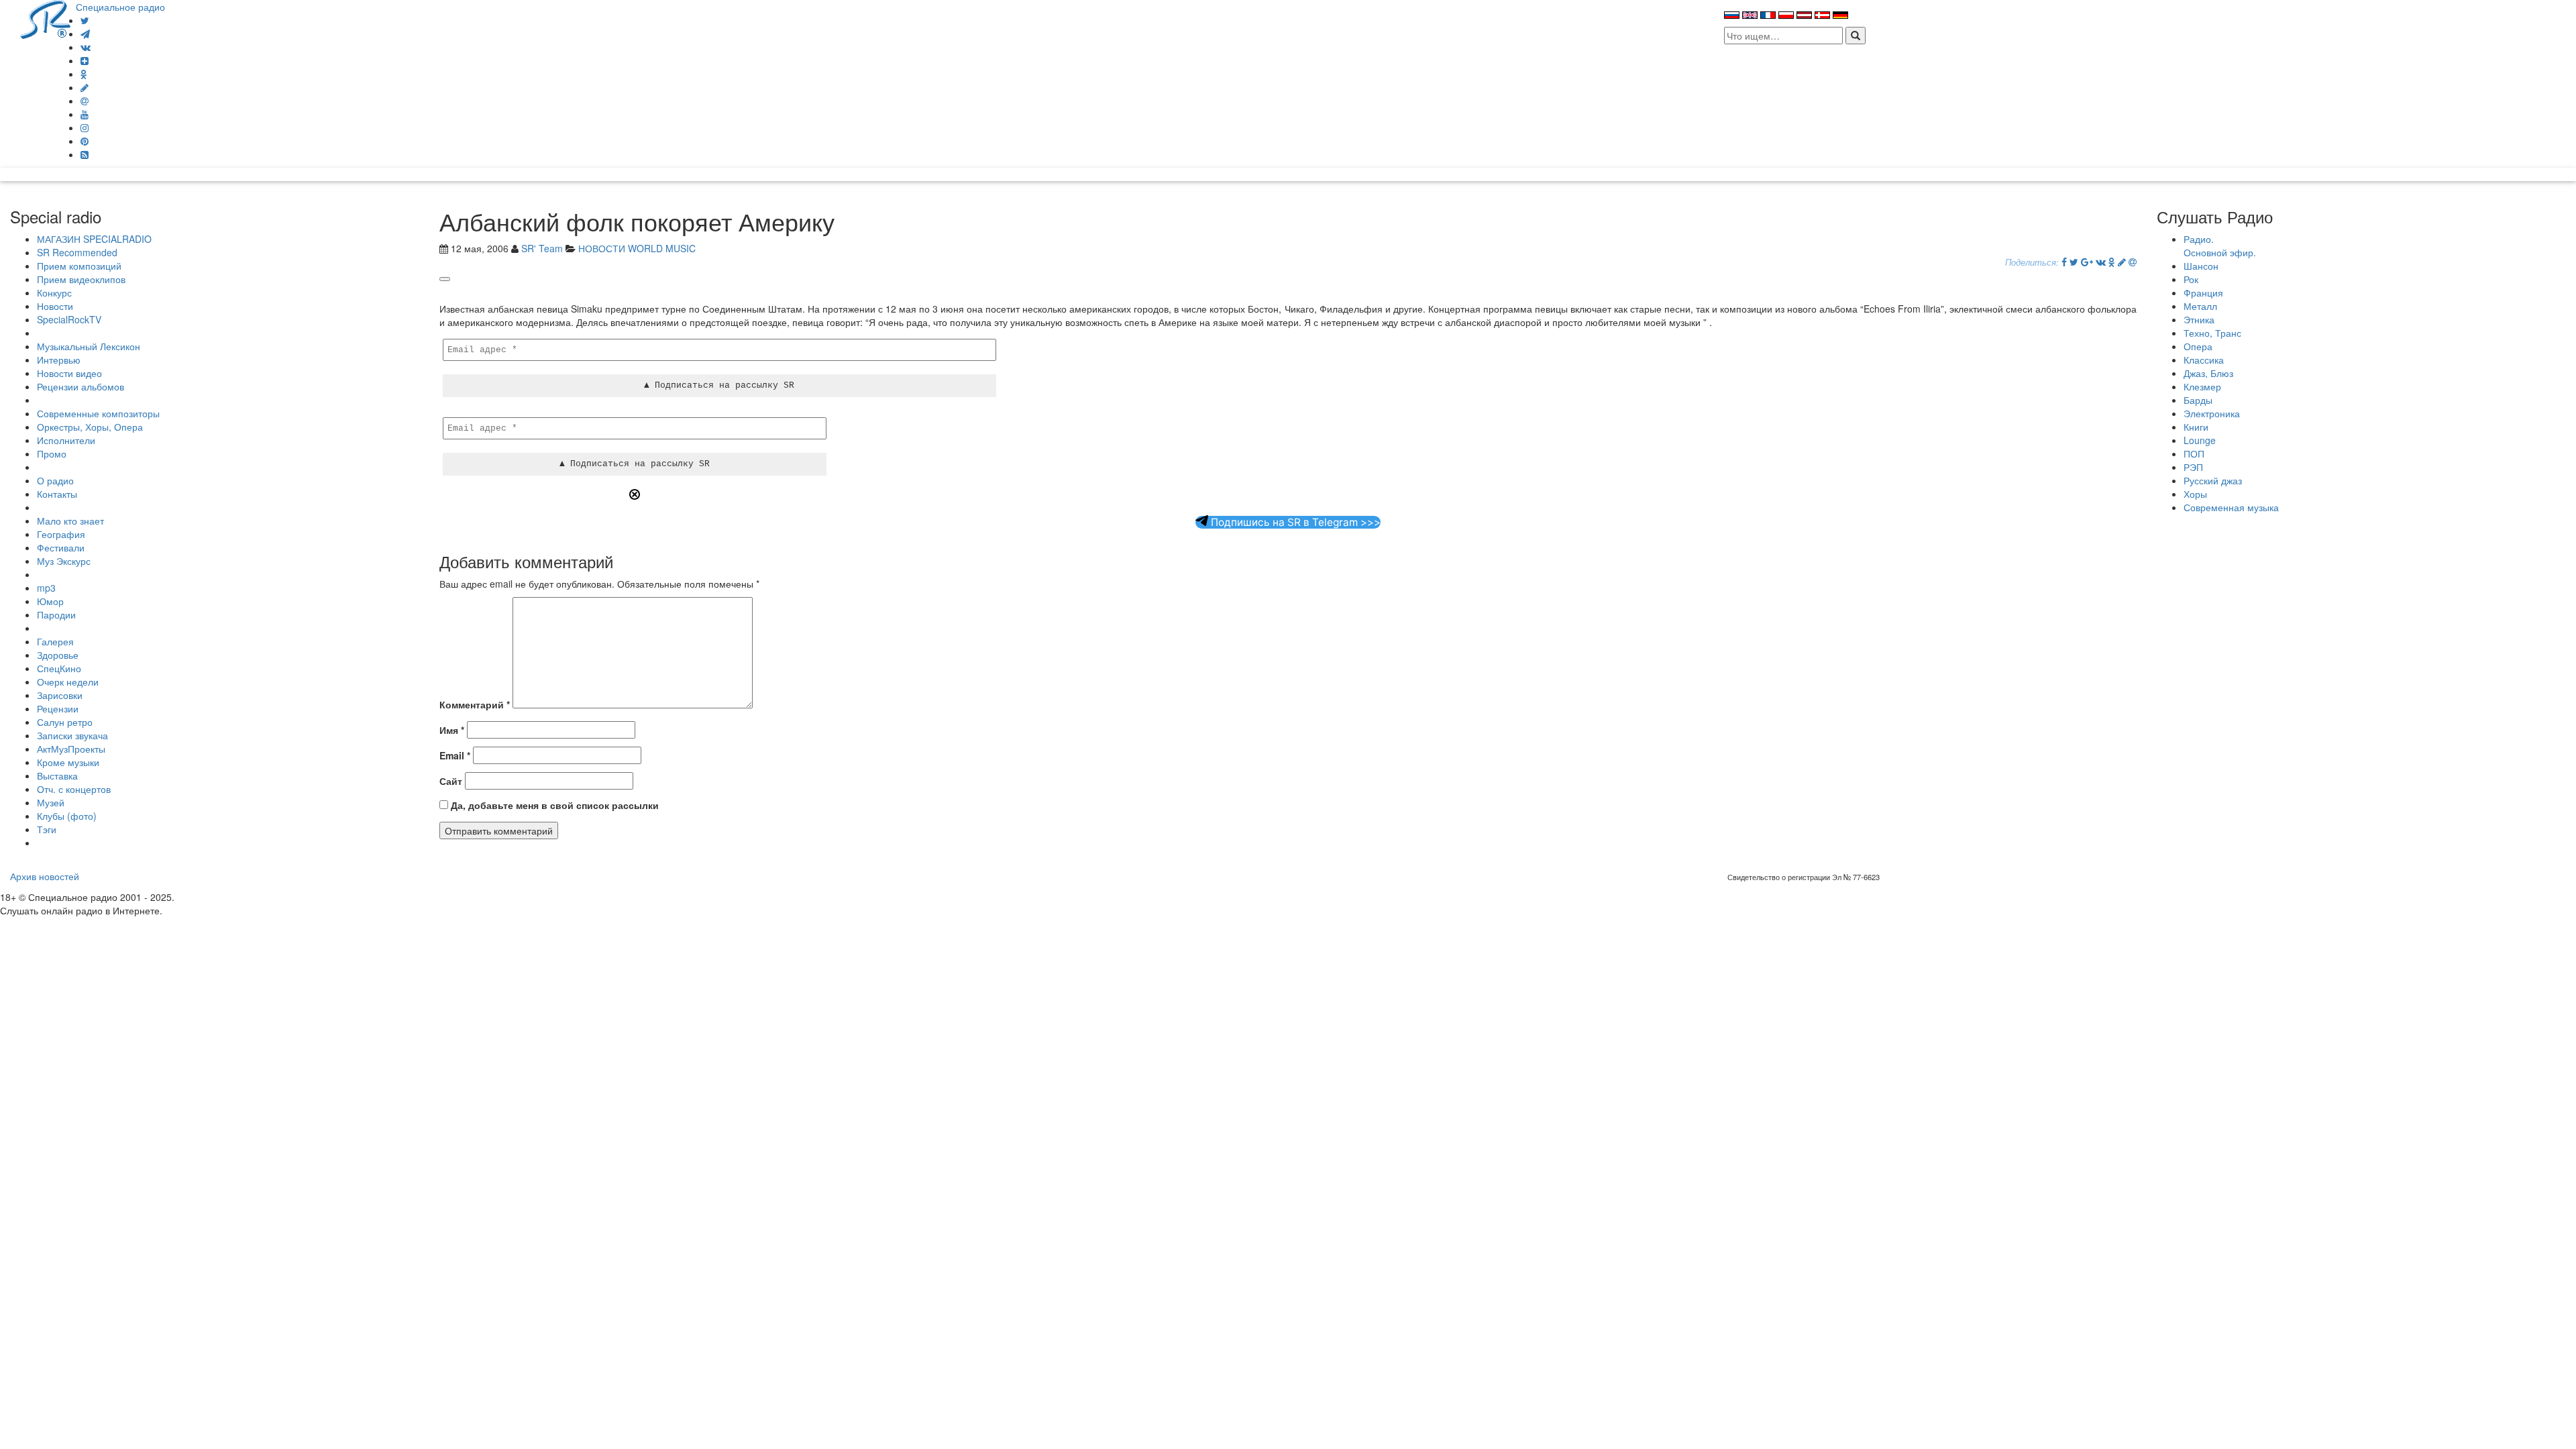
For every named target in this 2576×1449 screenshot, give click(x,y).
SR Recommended (77, 252)
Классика (2204, 360)
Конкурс (54, 292)
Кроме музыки (68, 762)
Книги (2196, 427)
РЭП (2193, 467)
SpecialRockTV (69, 319)
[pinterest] (85, 141)
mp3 (46, 588)
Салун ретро (65, 722)
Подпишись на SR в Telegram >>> (1294, 522)
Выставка (57, 775)
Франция (2203, 292)
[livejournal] (85, 87)
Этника (2199, 319)
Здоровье (58, 655)
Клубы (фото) (67, 816)
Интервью (59, 360)
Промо (52, 453)
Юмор (50, 601)
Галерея (55, 641)
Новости (55, 306)
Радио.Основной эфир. (2220, 246)
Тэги (47, 829)
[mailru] (85, 101)
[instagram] (85, 127)
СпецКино (59, 668)
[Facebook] (2064, 262)
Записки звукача (72, 735)
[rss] (85, 154)
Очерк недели (68, 682)
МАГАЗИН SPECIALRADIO (94, 239)
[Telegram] (85, 34)
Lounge (2200, 440)
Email (455, 755)
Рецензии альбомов (80, 386)
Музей (51, 802)
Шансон (2201, 266)
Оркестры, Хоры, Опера (90, 427)
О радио (55, 480)
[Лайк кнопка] (445, 279)
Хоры (2195, 494)
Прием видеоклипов (81, 279)
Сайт (451, 781)
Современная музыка (2231, 507)
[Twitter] (85, 20)
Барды (2198, 400)
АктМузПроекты (71, 749)
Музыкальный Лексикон (89, 346)
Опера (2198, 346)
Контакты (57, 494)
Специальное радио (120, 7)
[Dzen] (85, 60)
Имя (452, 730)
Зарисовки (60, 695)
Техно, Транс (2212, 333)
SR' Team (542, 248)
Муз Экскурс (64, 561)
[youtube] (85, 114)
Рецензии (58, 708)
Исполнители (66, 440)
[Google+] (2087, 262)
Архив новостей (45, 876)
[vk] (86, 47)
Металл (2200, 306)
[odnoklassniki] (84, 74)
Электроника (2212, 413)
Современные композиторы (98, 413)
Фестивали (61, 547)
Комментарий (475, 704)
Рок (2191, 279)
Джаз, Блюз (2208, 373)
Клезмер (2202, 386)
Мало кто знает (70, 521)
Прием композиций (79, 266)
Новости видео (69, 373)
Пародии (56, 614)
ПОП (2194, 453)
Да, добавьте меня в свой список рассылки (553, 805)
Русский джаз (2213, 480)
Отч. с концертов (74, 789)
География (61, 534)
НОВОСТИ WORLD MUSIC (637, 248)
